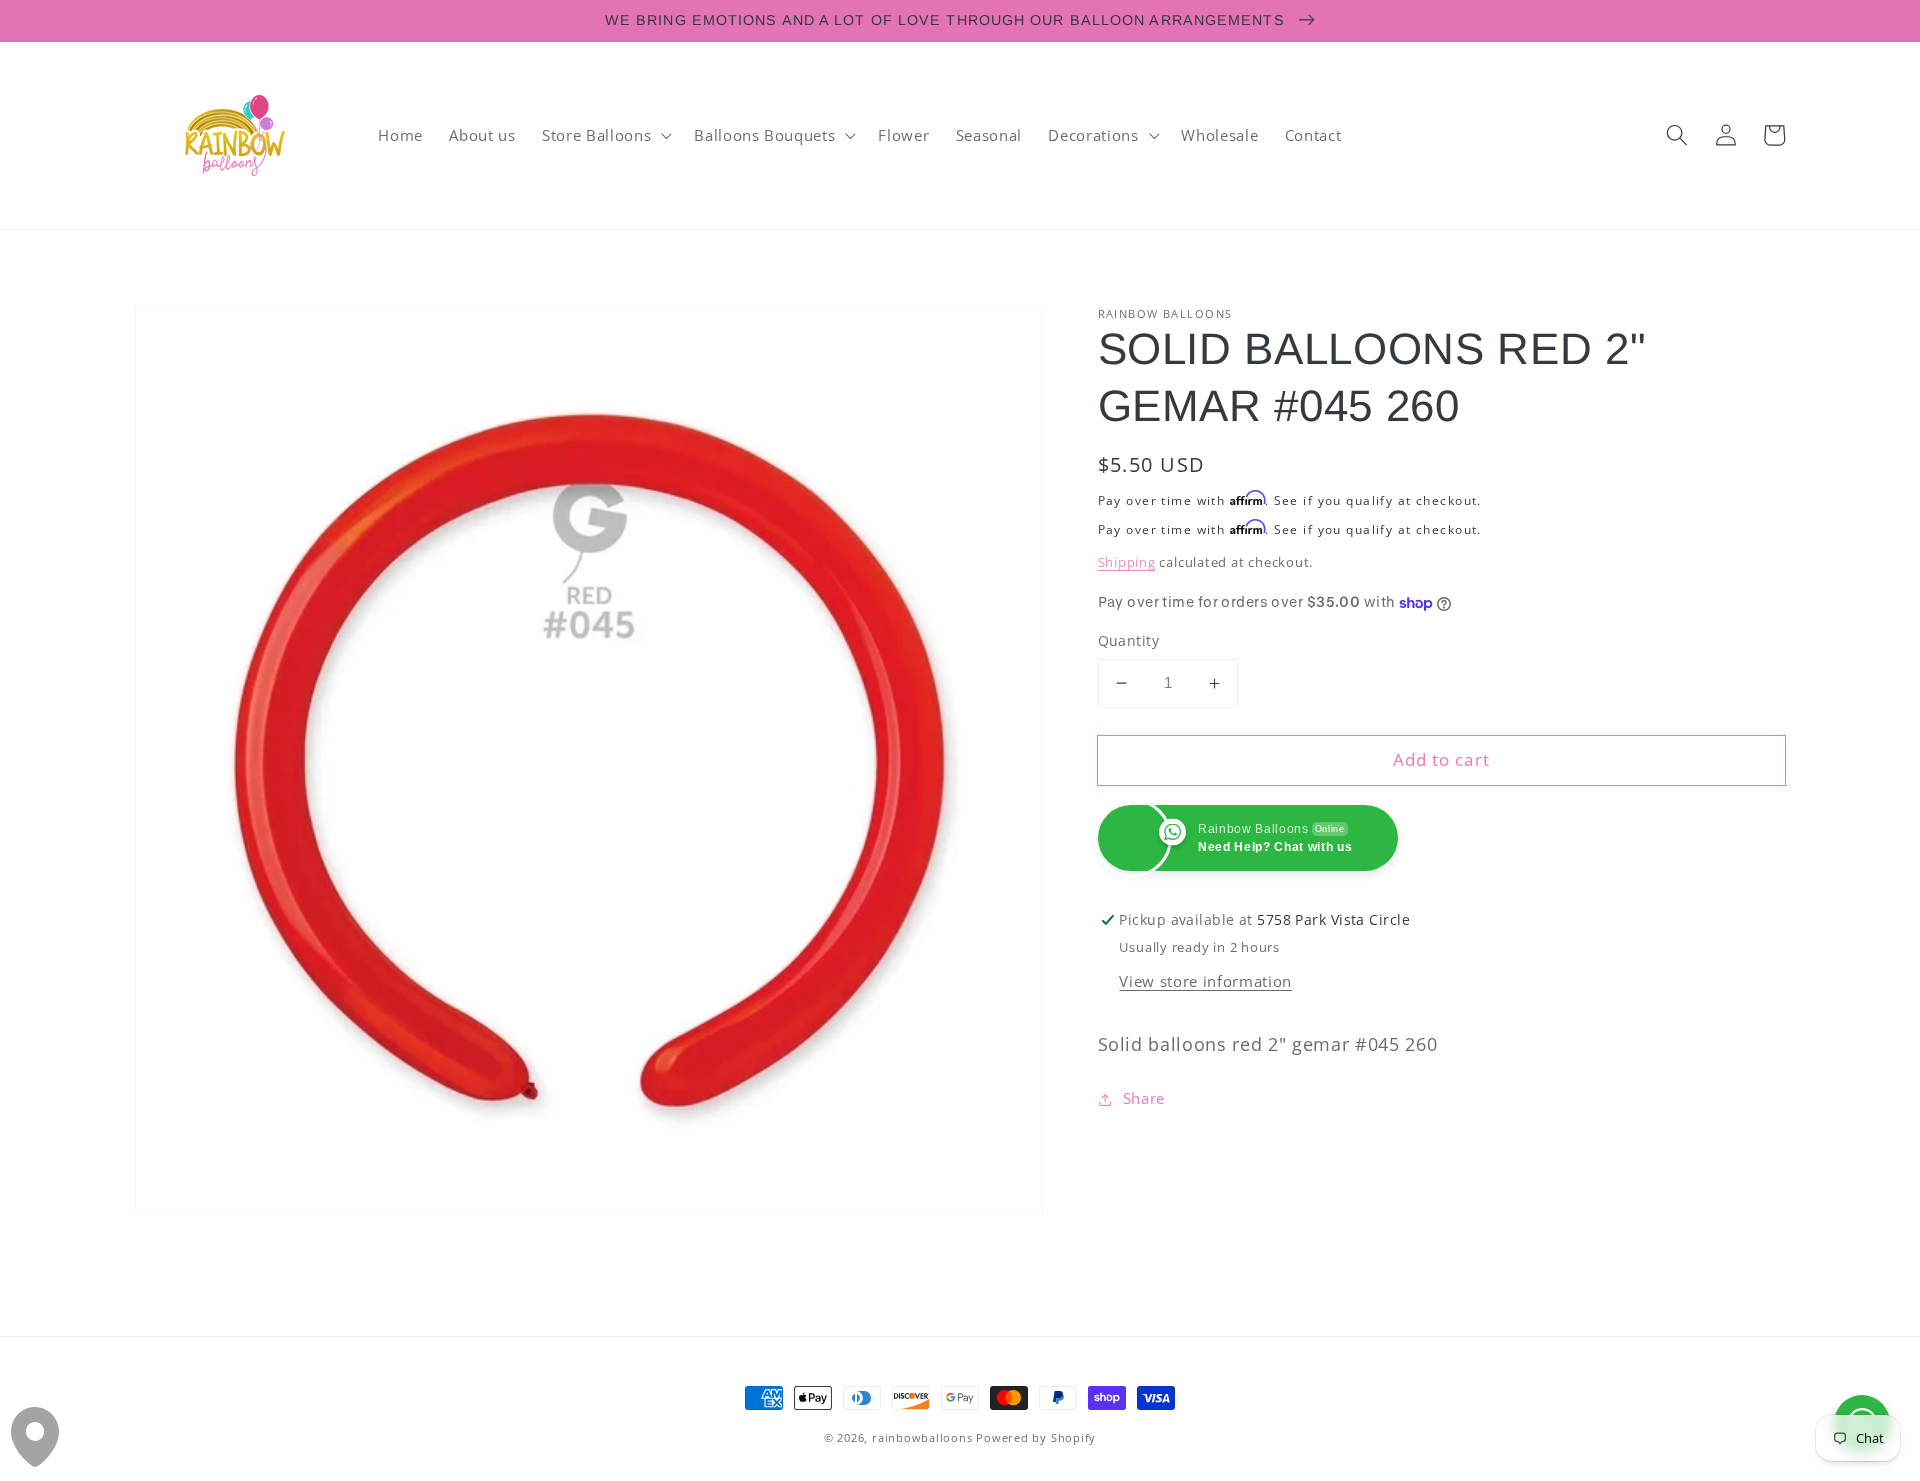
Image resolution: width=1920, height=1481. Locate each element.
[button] (605, 135)
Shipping (1127, 562)
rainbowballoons (922, 1437)
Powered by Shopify (1036, 1437)
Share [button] (1144, 1099)
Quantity (1129, 640)
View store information (1205, 981)
